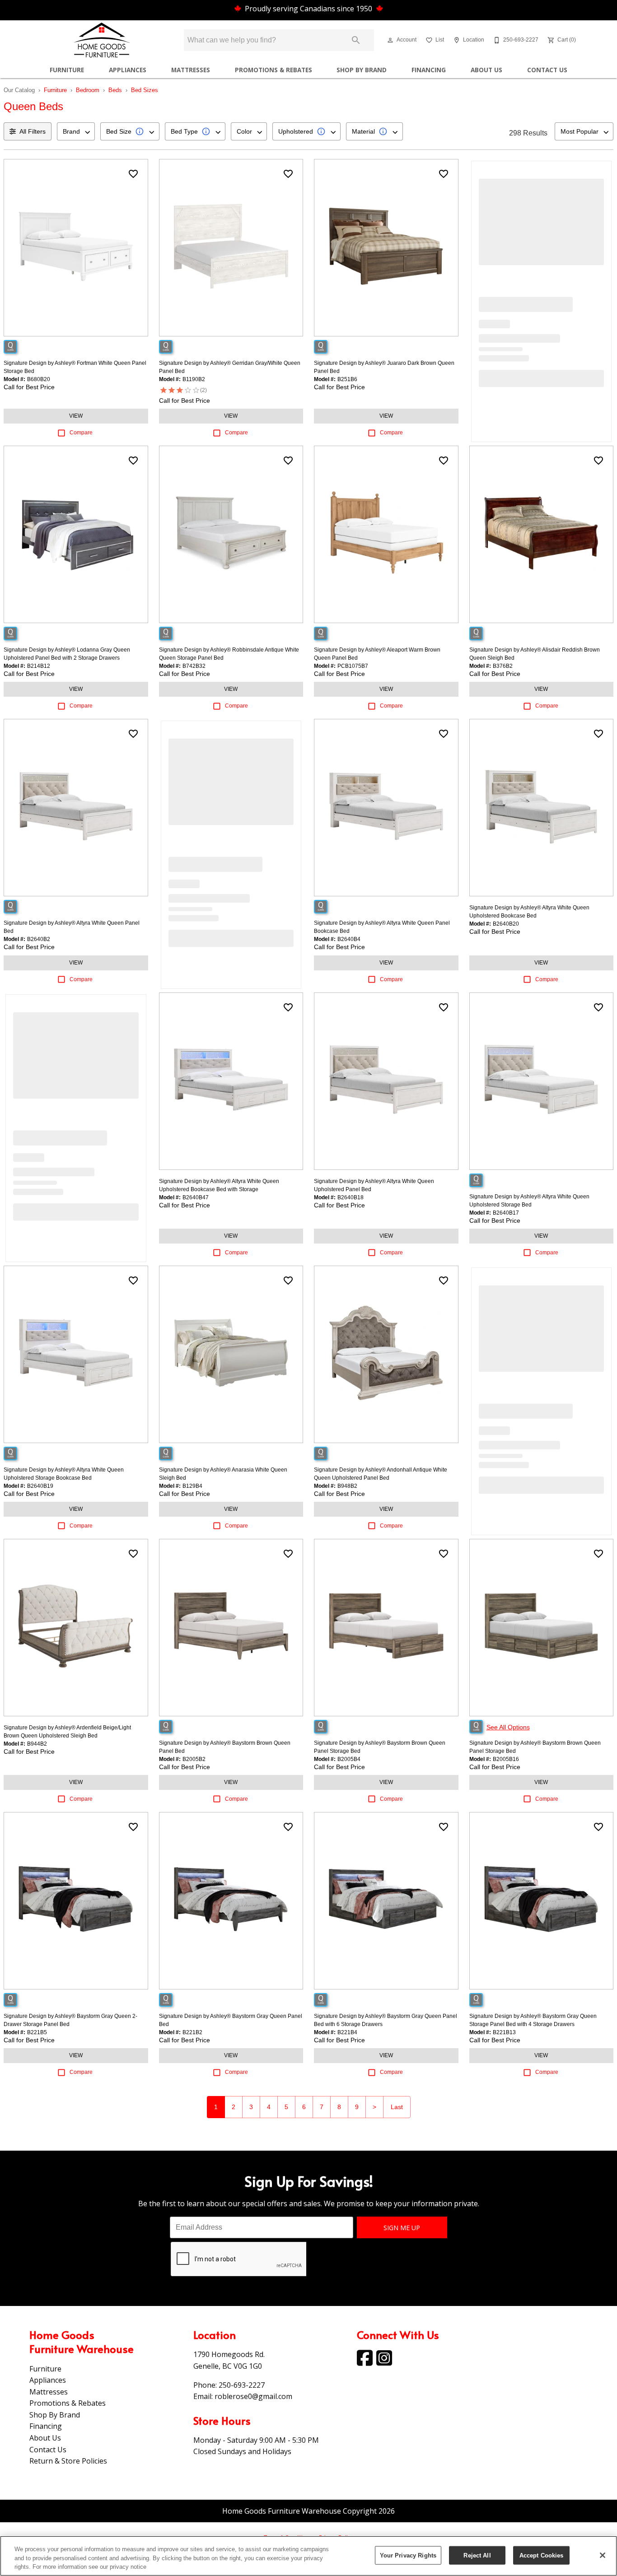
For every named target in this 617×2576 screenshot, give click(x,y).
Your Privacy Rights (408, 2555)
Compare (81, 433)
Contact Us (547, 70)
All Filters (33, 131)
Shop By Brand (362, 70)
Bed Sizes (145, 90)
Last (397, 2107)
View (76, 416)
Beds (115, 90)
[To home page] (102, 40)
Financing (429, 70)
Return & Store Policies (68, 2461)
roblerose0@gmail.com (253, 2396)
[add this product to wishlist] (133, 174)
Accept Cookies (542, 2555)
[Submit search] (356, 40)
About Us (486, 70)
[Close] (603, 2555)
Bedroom (88, 90)
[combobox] (76, 131)
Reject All (477, 2555)
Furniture (67, 70)
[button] (390, 40)
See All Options (508, 1727)
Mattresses (191, 70)
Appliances (128, 70)
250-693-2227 (242, 2385)
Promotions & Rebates (273, 70)
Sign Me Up (402, 2228)
